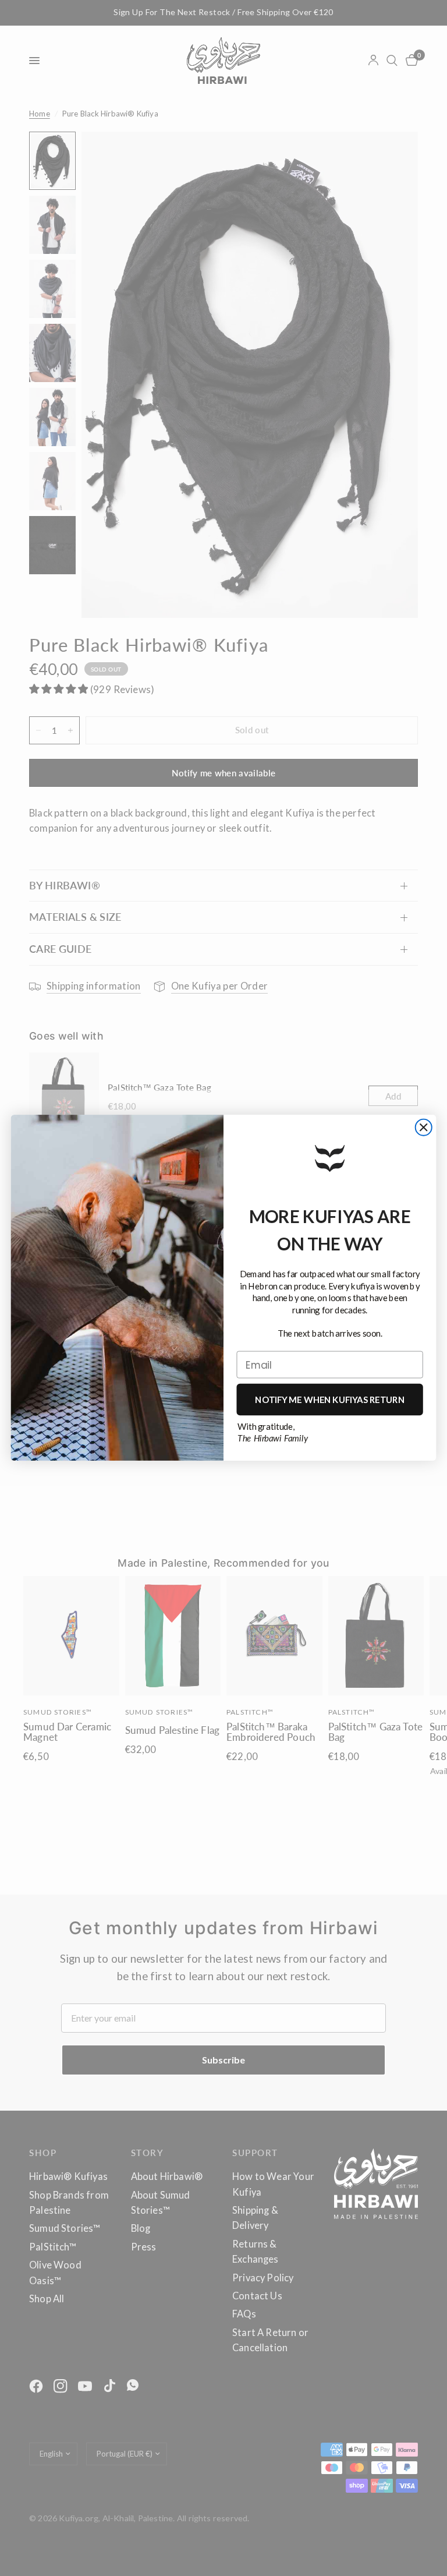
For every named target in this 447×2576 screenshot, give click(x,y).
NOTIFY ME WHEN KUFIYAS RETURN (330, 1400)
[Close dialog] (424, 1128)
